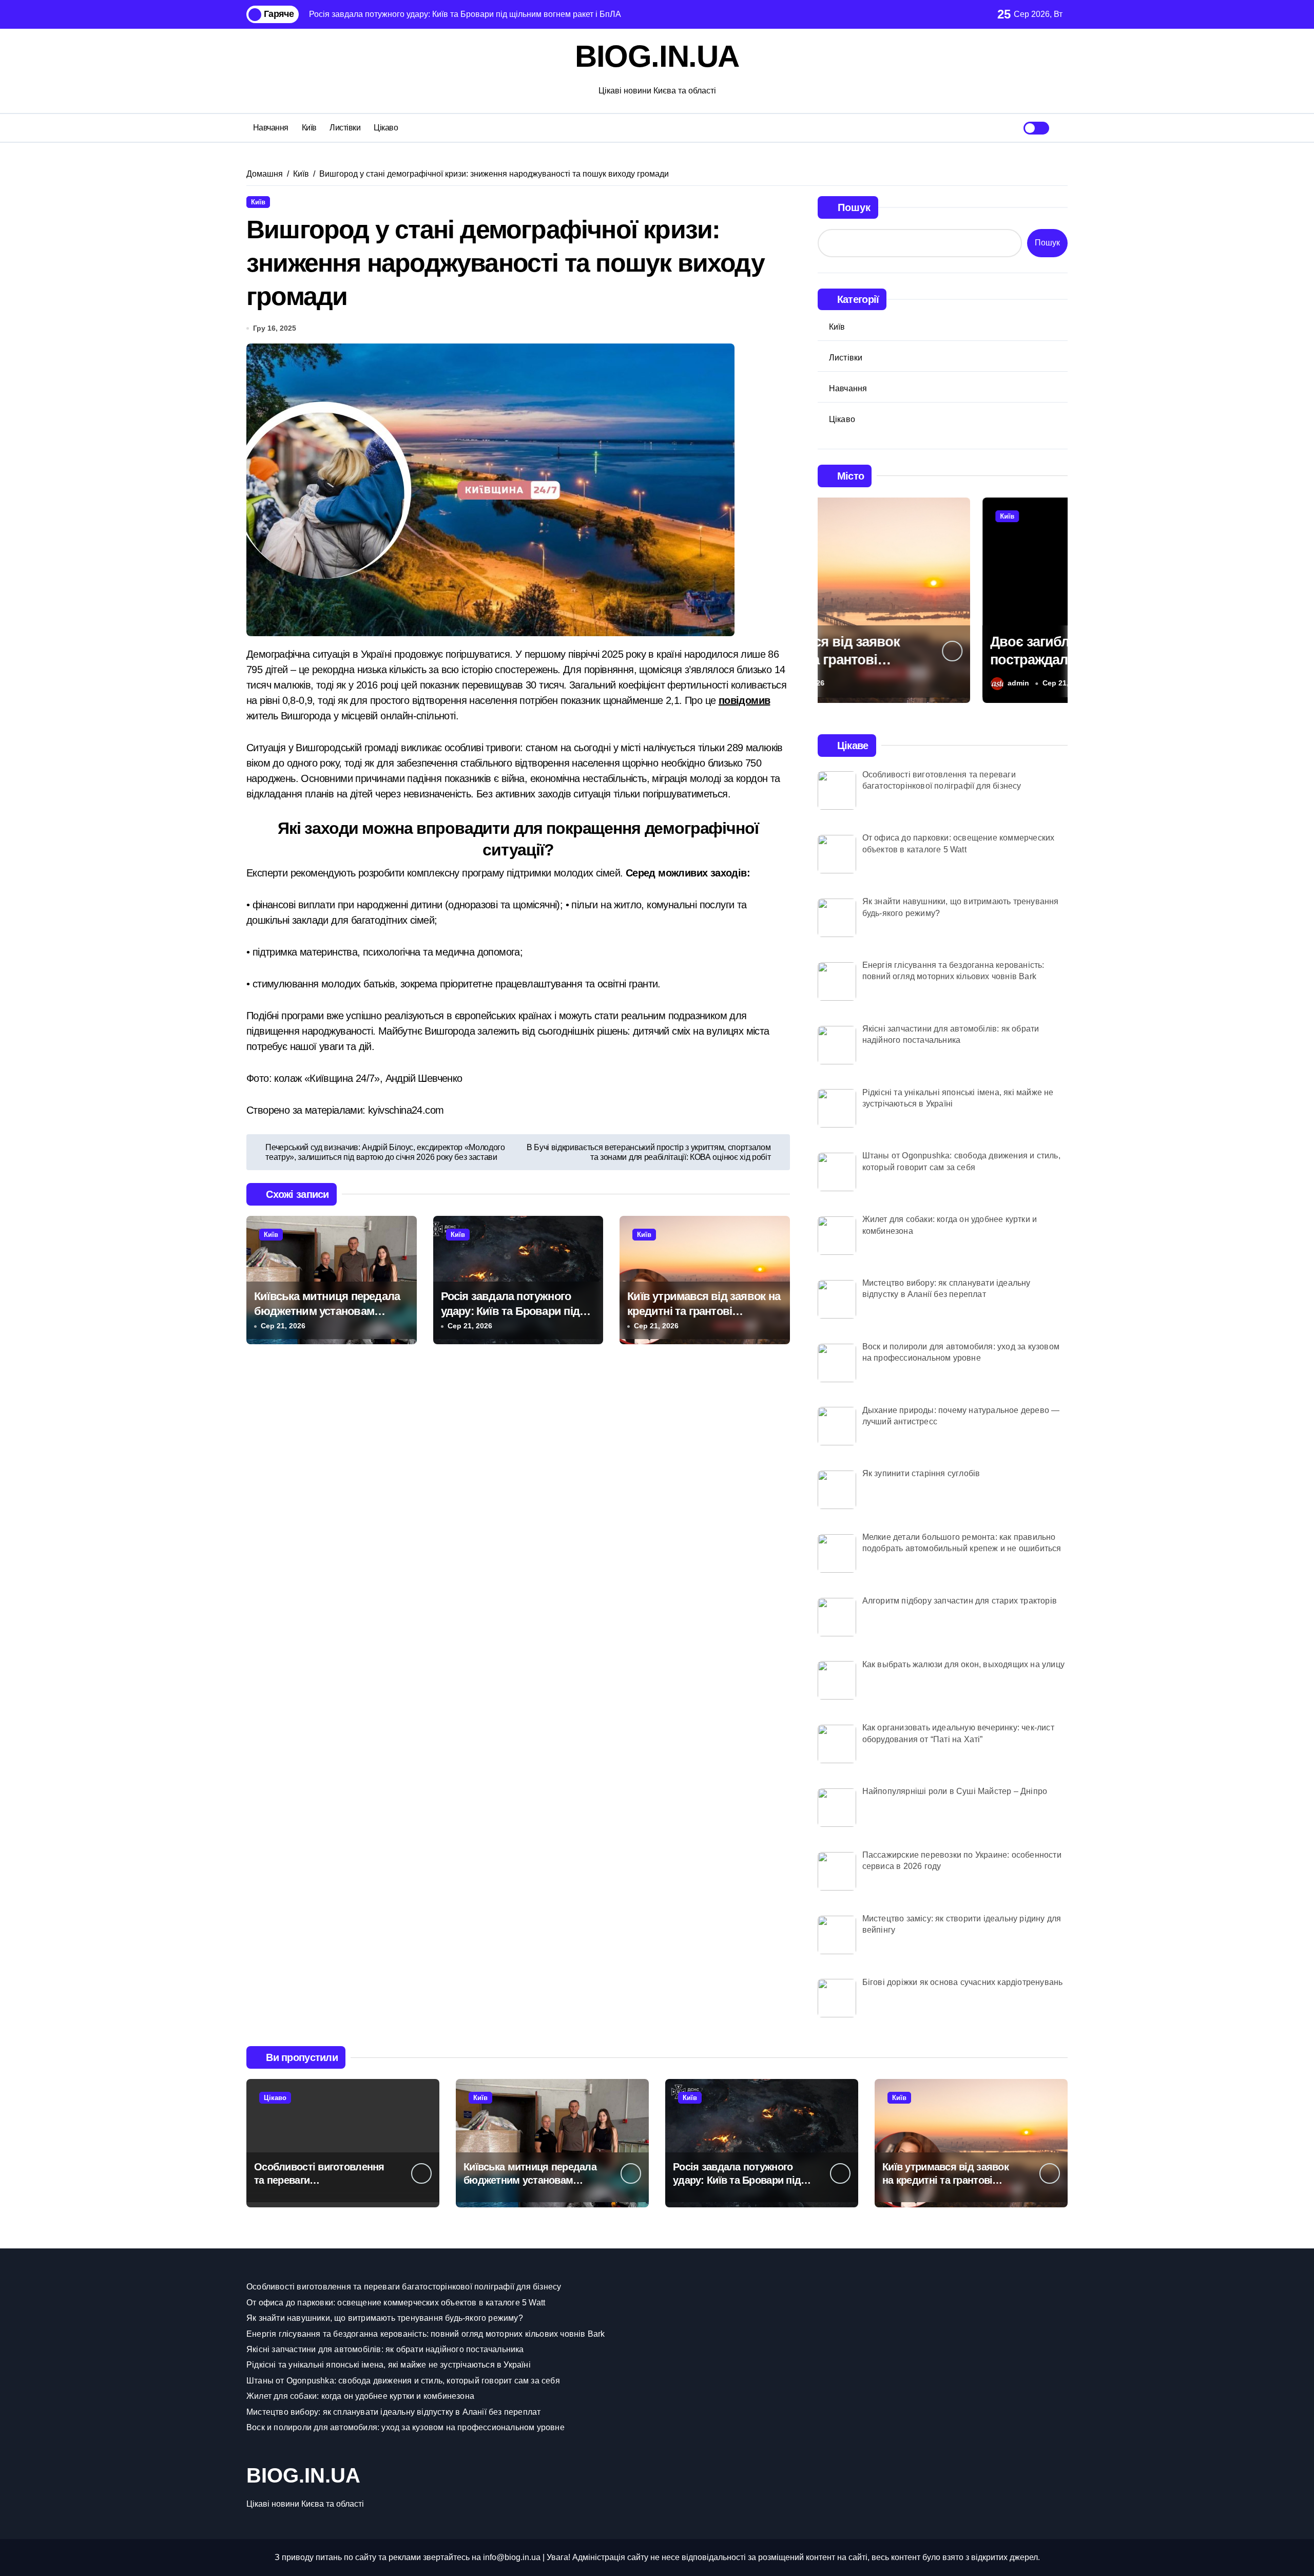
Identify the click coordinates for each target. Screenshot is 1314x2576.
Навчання (271, 128)
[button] (1057, 599)
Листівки (345, 128)
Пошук (854, 207)
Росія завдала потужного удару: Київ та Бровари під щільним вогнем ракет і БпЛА (518, 1311)
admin (854, 683)
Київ (309, 128)
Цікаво (386, 128)
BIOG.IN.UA (657, 56)
